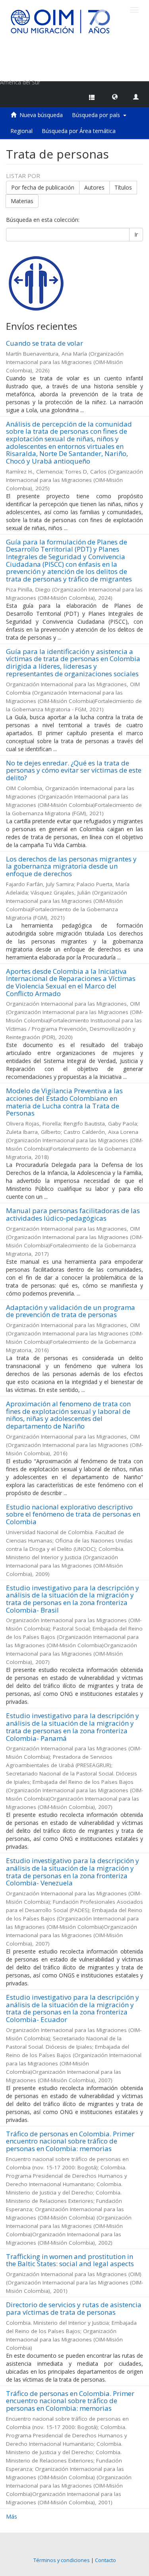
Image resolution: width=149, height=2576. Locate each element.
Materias (22, 201)
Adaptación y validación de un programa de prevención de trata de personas (71, 1311)
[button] (115, 96)
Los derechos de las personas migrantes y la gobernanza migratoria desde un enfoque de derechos (71, 866)
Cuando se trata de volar (45, 343)
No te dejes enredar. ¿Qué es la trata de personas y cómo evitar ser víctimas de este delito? (74, 770)
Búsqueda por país (98, 115)
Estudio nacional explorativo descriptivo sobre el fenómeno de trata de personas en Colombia (73, 1514)
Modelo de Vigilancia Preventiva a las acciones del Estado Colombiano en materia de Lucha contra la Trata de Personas (64, 1102)
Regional (21, 131)
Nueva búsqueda (41, 115)
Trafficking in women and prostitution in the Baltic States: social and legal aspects (70, 2260)
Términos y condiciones (62, 2560)
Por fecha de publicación (43, 187)
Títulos (123, 187)
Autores (94, 187)
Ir (136, 234)
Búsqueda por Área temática (79, 131)
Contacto (105, 2560)
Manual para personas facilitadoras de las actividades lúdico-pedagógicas (73, 1214)
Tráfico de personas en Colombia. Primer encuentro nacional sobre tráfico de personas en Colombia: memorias (70, 2141)
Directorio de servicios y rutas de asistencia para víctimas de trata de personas (74, 2308)
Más (12, 2516)
